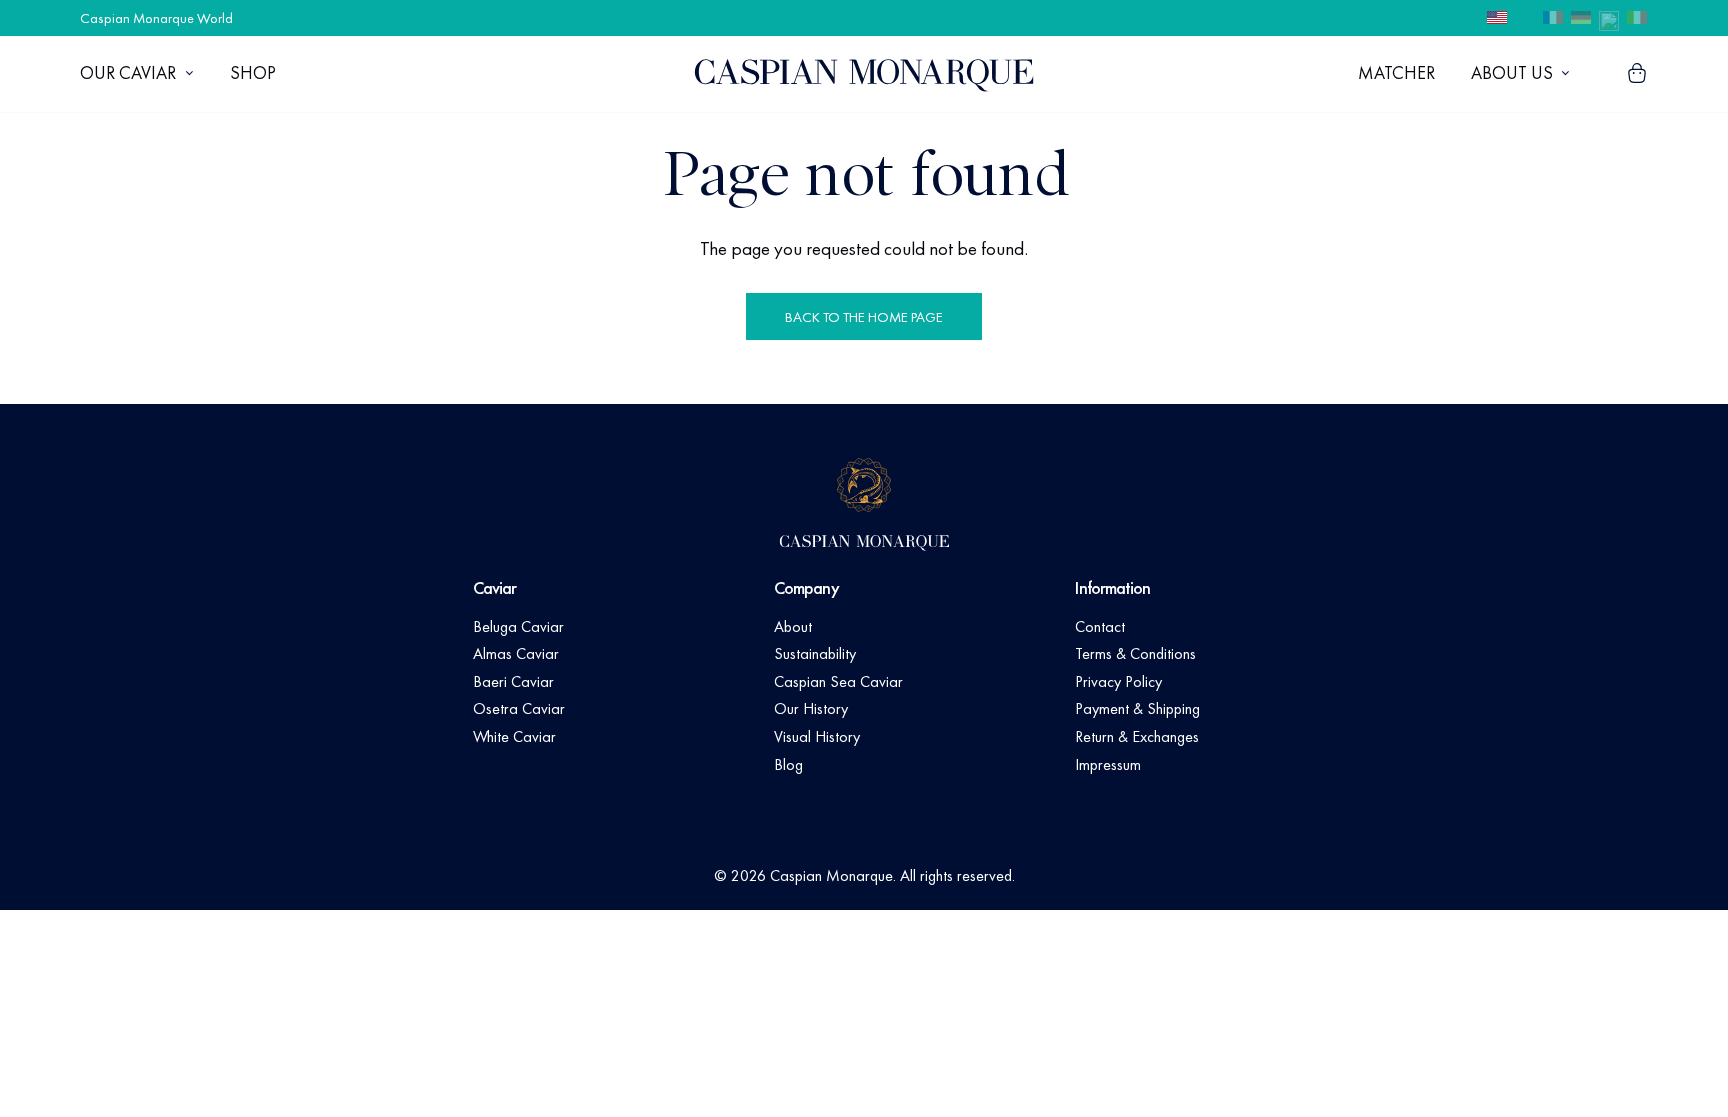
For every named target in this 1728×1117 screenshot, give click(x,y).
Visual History (817, 736)
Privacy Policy (1118, 681)
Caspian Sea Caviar (838, 681)
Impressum (1108, 764)
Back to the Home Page (864, 317)
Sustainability (815, 653)
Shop (253, 72)
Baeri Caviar (513, 681)
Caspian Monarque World (156, 18)
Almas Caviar (516, 653)
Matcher (1396, 72)
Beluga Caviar (518, 626)
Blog (788, 764)
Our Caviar (128, 72)
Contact (1100, 626)
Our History (811, 708)
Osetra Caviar (519, 708)
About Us (1512, 72)
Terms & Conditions (1135, 653)
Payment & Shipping (1137, 708)
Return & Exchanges (1137, 736)
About (793, 626)
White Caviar (514, 736)
